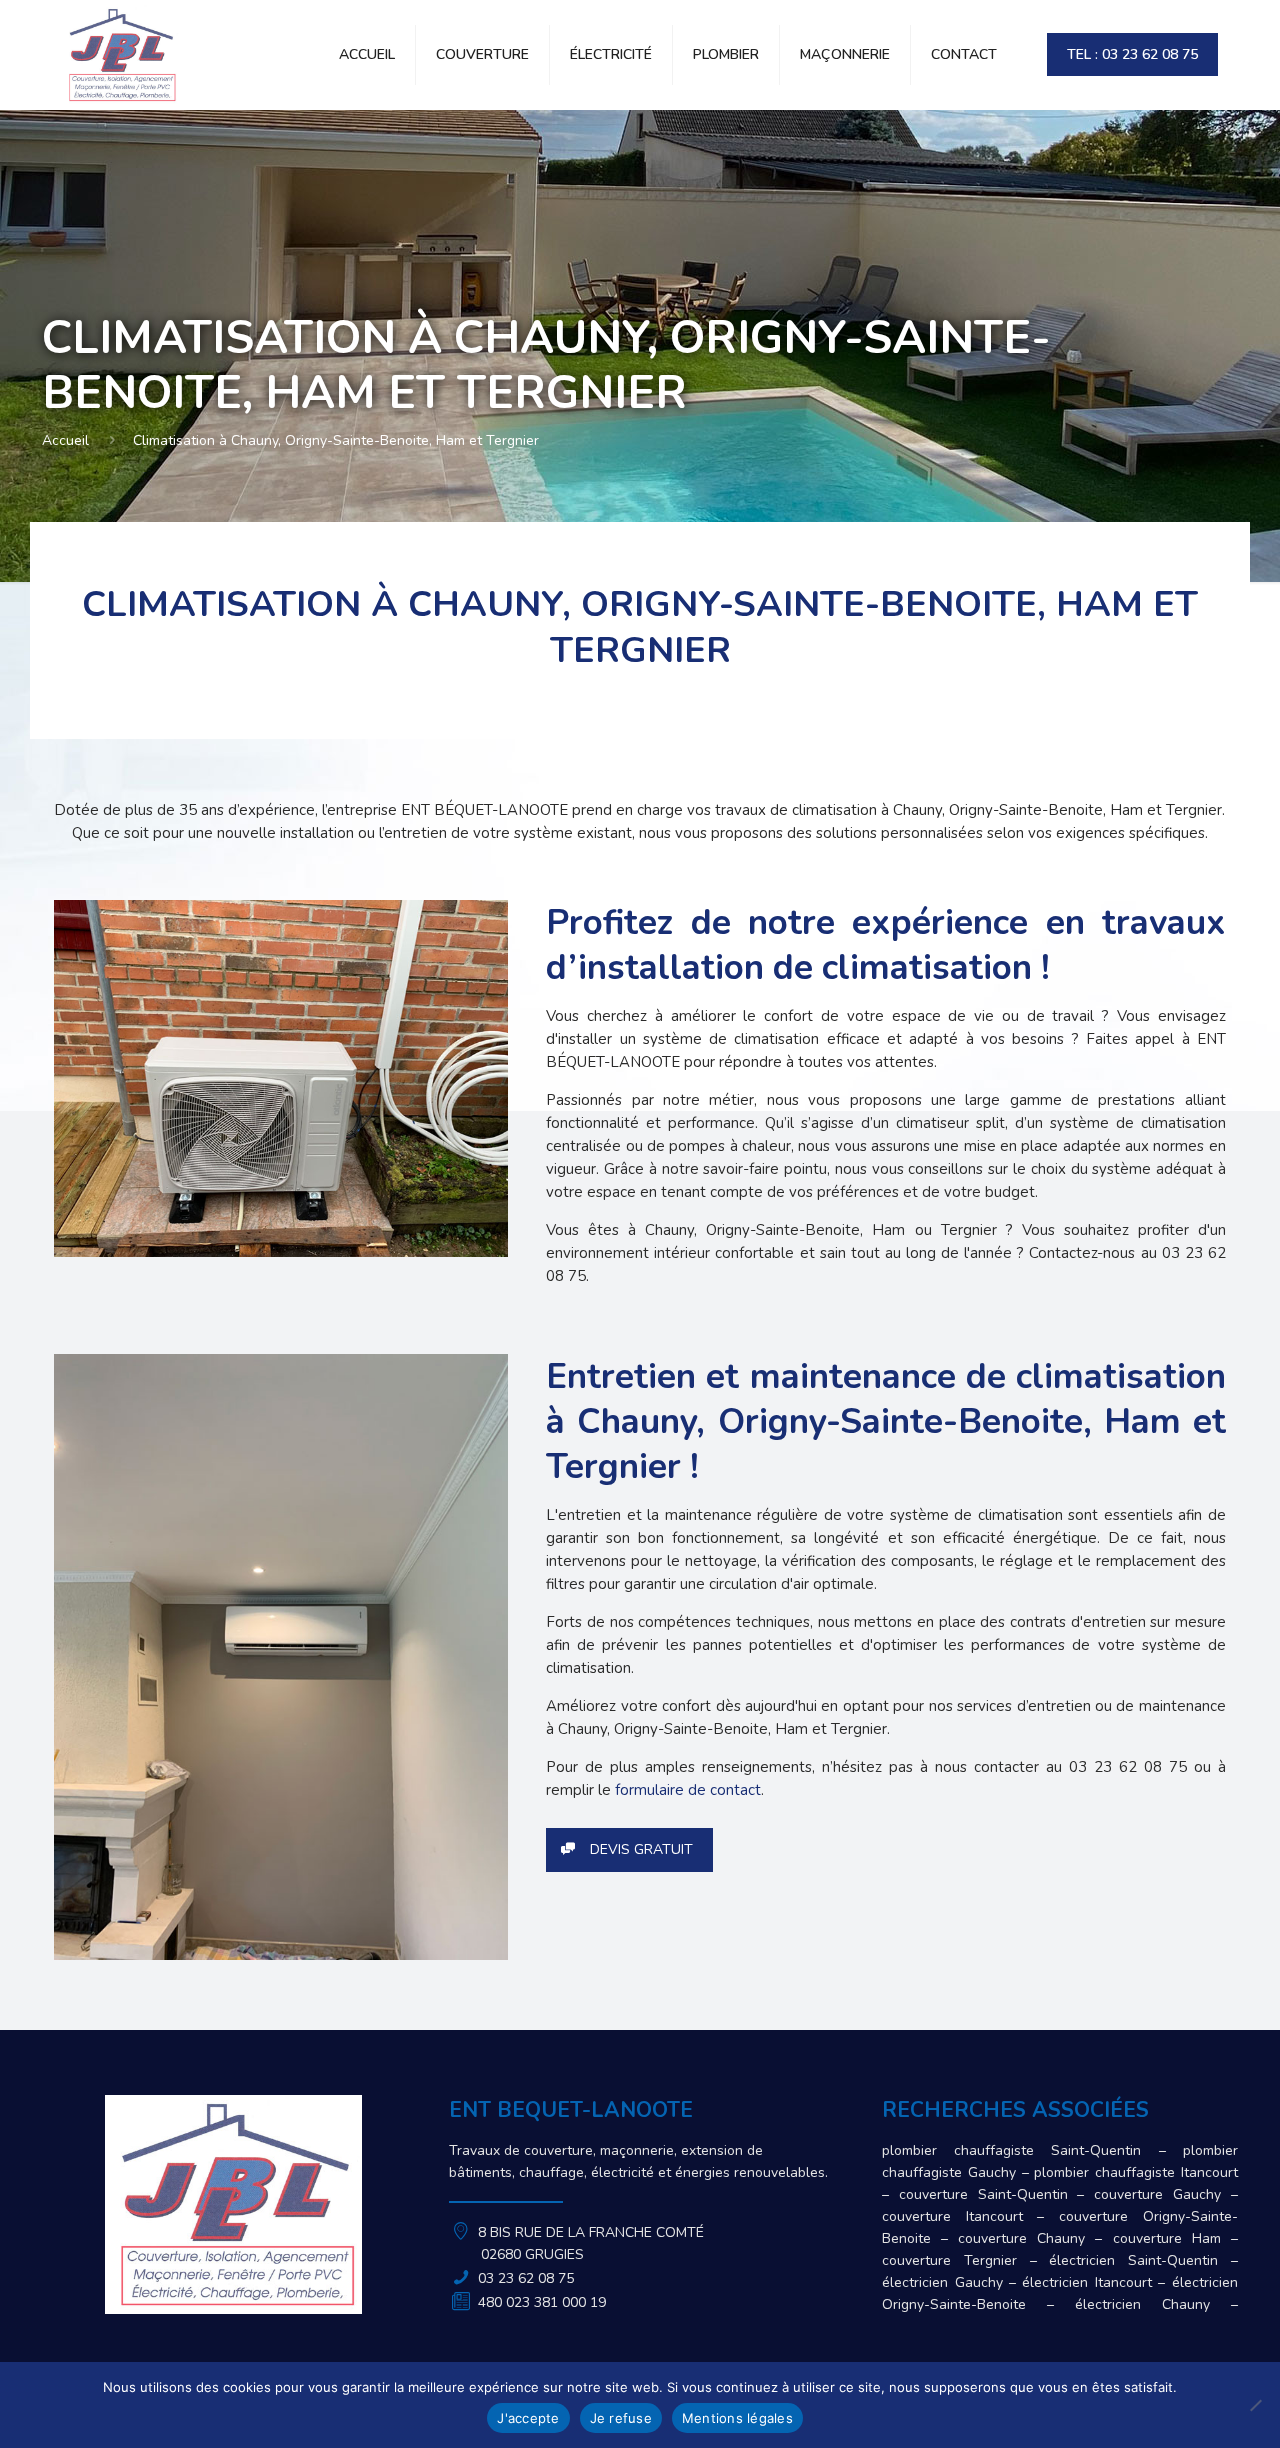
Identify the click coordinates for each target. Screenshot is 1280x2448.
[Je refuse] (1255, 2405)
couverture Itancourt (952, 2216)
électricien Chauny (1142, 2304)
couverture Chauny (1021, 2238)
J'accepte (528, 2418)
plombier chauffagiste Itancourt (1135, 2172)
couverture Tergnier (949, 2260)
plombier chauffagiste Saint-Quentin (1011, 2150)
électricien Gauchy (942, 2282)
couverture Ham (1167, 2238)
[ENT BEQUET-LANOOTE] (120, 55)
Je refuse (621, 2418)
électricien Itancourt (1086, 2282)
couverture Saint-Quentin (983, 2194)
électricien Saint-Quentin (1133, 2260)
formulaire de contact (688, 1790)
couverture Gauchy (1157, 2194)
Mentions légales (737, 2418)
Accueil (65, 440)
